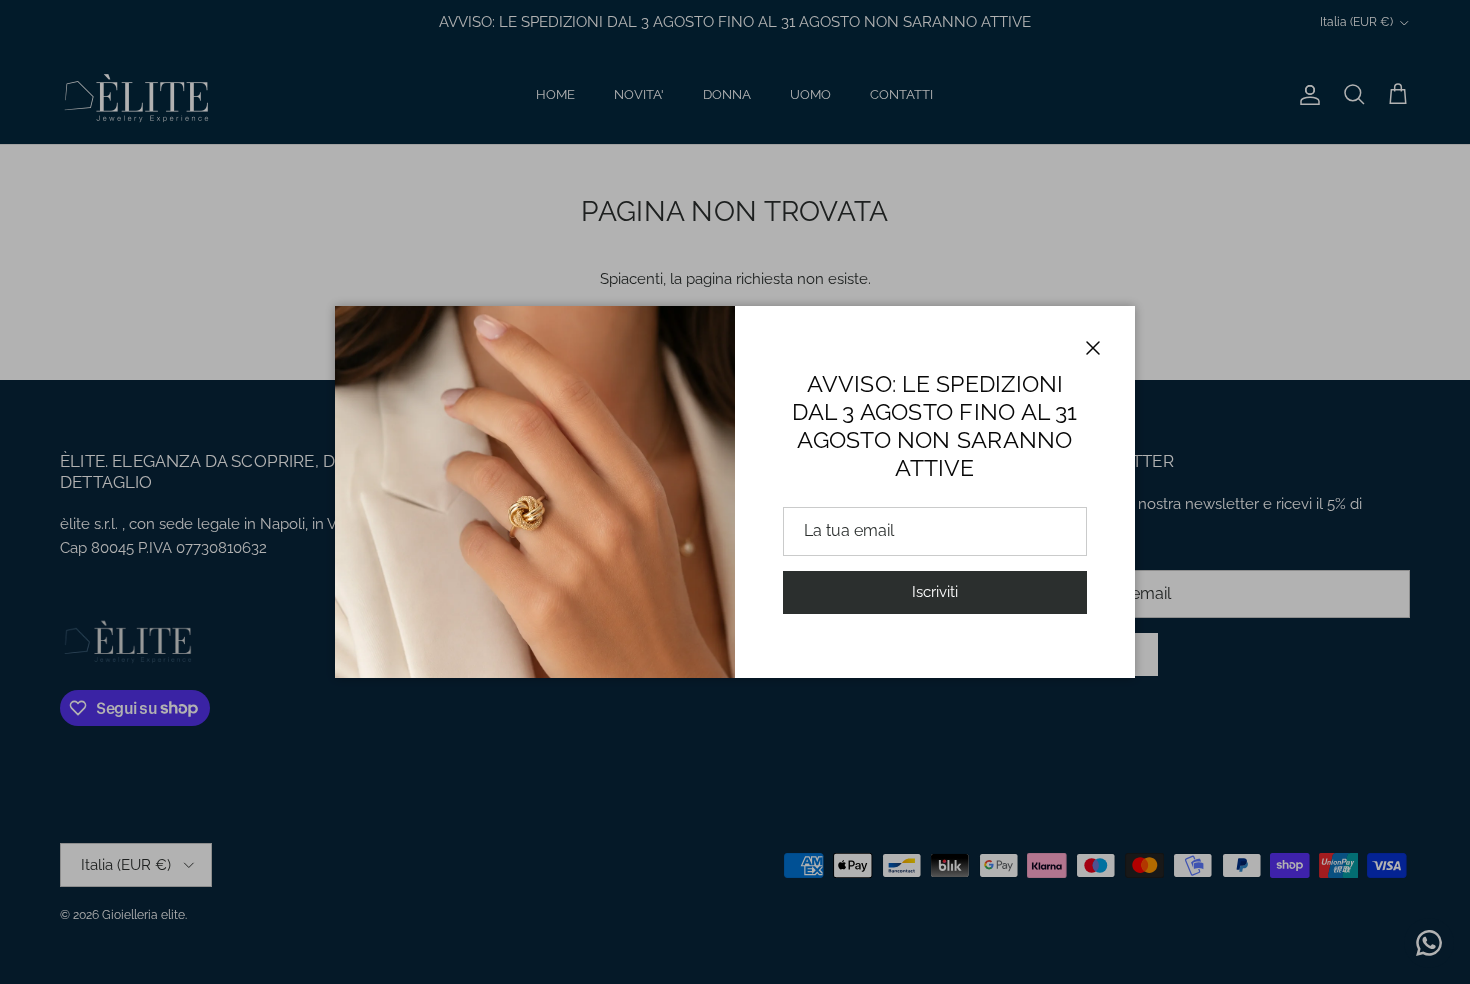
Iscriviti (935, 592)
